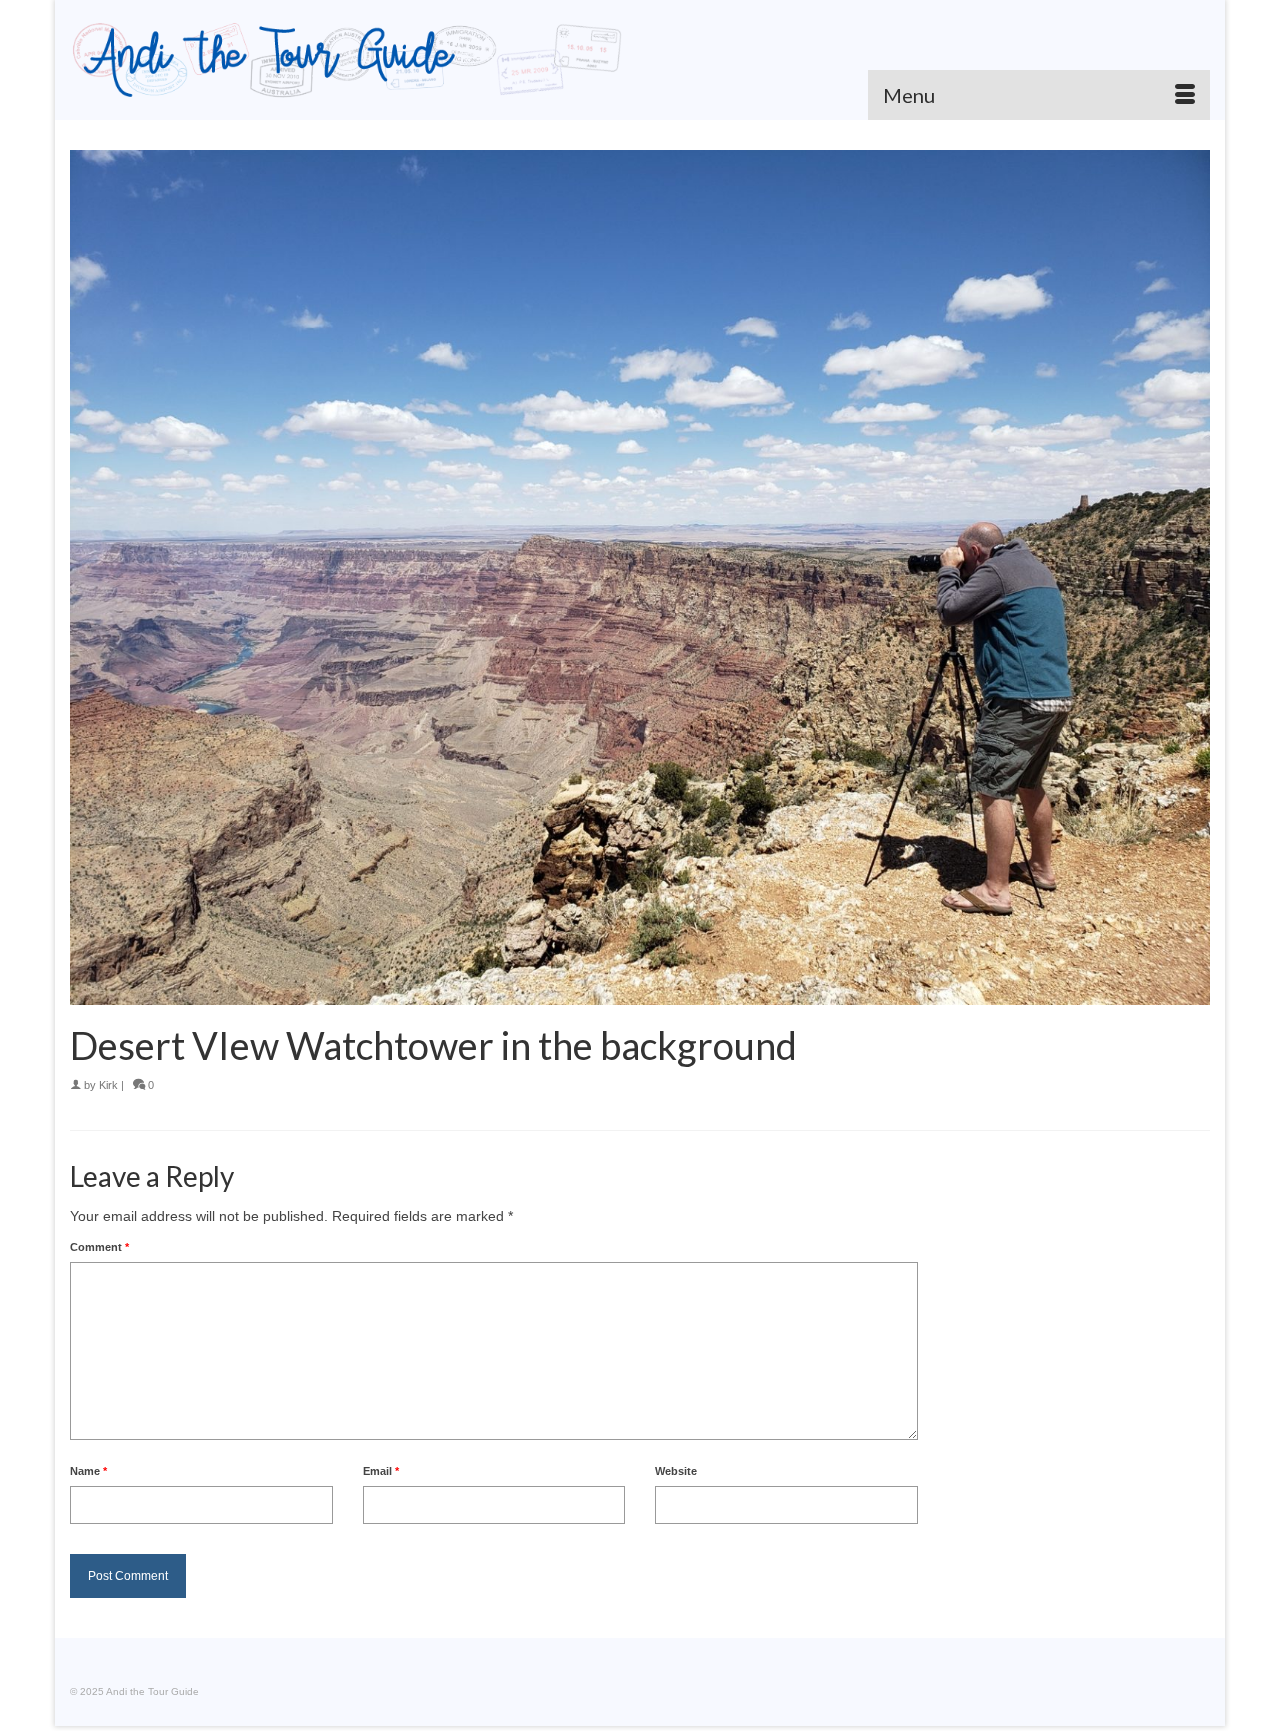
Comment (99, 1247)
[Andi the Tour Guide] (347, 60)
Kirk (108, 1085)
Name (88, 1471)
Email (381, 1471)
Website (676, 1471)
